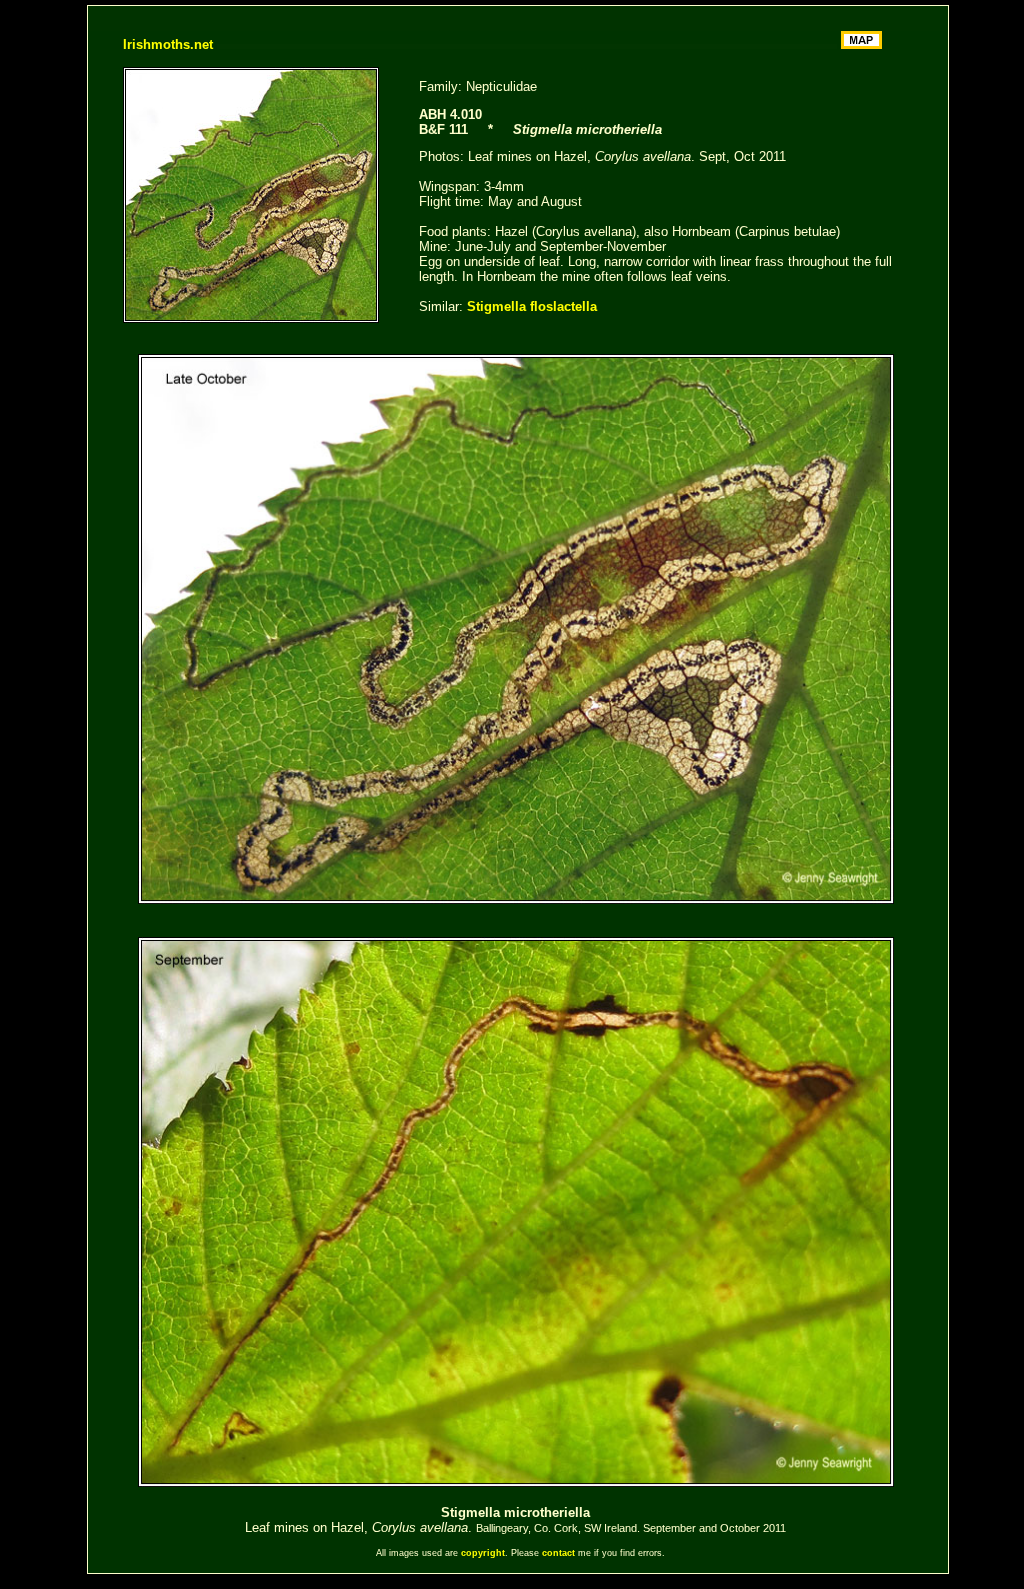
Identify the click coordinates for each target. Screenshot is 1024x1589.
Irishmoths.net (168, 44)
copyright (483, 1553)
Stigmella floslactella (532, 306)
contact (558, 1553)
